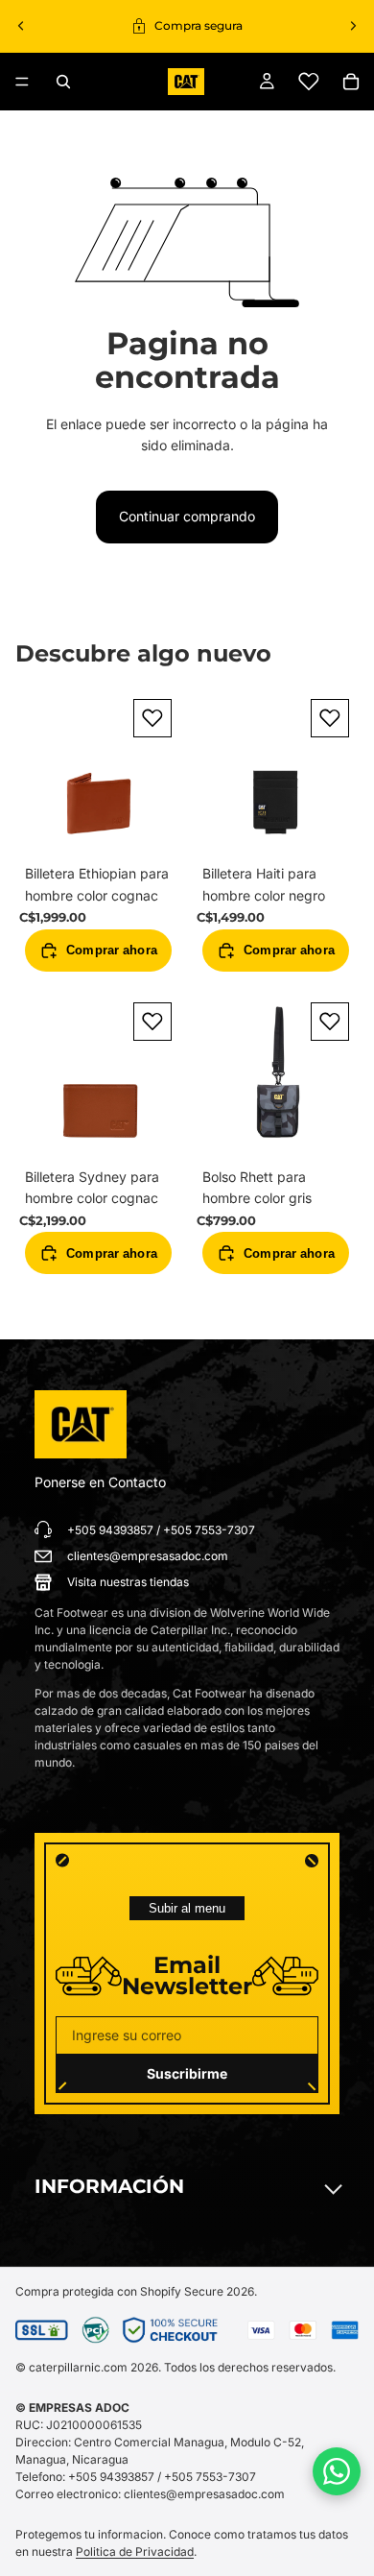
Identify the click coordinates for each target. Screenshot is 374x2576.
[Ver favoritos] (309, 82)
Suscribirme (187, 2073)
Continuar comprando (187, 516)
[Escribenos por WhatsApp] (337, 2471)
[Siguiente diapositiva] (353, 26)
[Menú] (22, 82)
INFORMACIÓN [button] (109, 2186)
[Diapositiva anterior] (21, 26)
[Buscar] (63, 82)
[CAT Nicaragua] (81, 1425)
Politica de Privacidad (135, 2552)
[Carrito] (351, 82)
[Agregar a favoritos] (152, 718)
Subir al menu (187, 1908)
